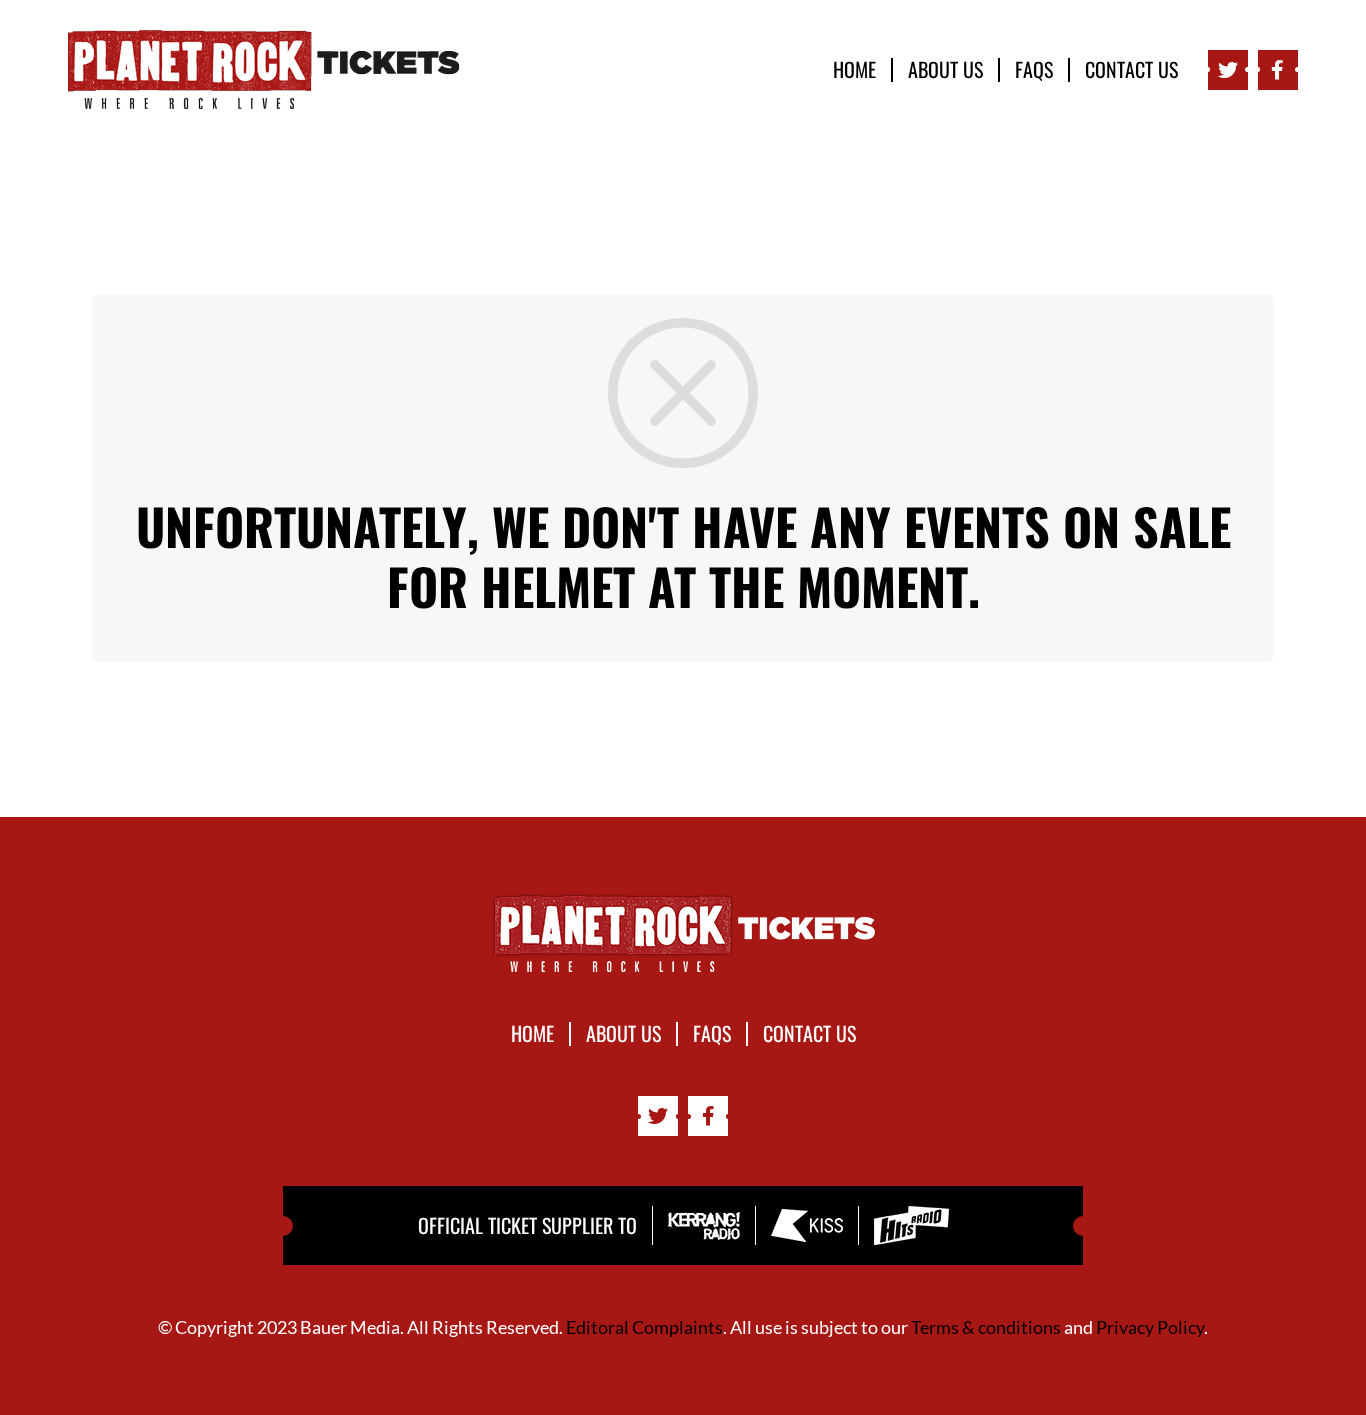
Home (854, 70)
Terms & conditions (986, 1327)
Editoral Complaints (644, 1327)
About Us (945, 70)
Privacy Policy (1150, 1327)
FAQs (1034, 70)
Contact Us (1131, 70)
